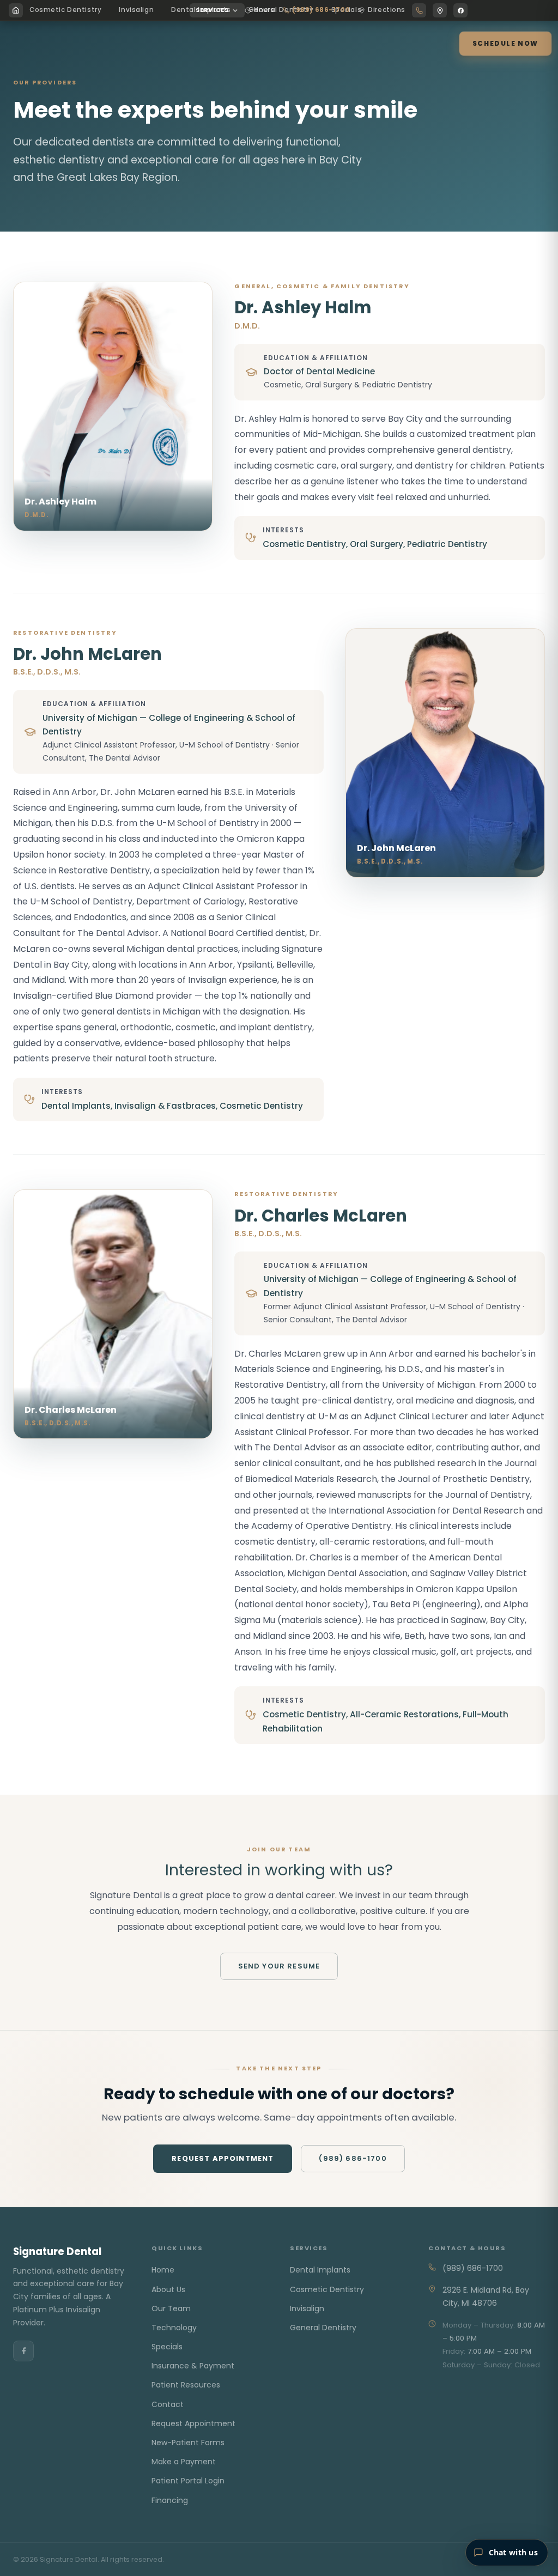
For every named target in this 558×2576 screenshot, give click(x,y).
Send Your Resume (279, 1966)
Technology (174, 2328)
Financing (170, 2500)
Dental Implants (320, 2270)
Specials (167, 2347)
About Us (168, 2289)
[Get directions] (440, 10)
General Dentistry (323, 2328)
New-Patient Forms (188, 2443)
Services (212, 10)
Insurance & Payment (193, 2366)
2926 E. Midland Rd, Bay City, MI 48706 (486, 2296)
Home (163, 2270)
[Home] (16, 10)
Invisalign (136, 10)
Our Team (171, 2308)
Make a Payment (184, 2462)
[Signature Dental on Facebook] (460, 10)
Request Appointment (223, 2158)
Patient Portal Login (188, 2481)
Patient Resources (186, 2385)
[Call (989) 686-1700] (419, 10)
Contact (168, 2404)
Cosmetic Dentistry (65, 10)
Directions (387, 10)
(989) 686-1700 (321, 10)
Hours (264, 10)
